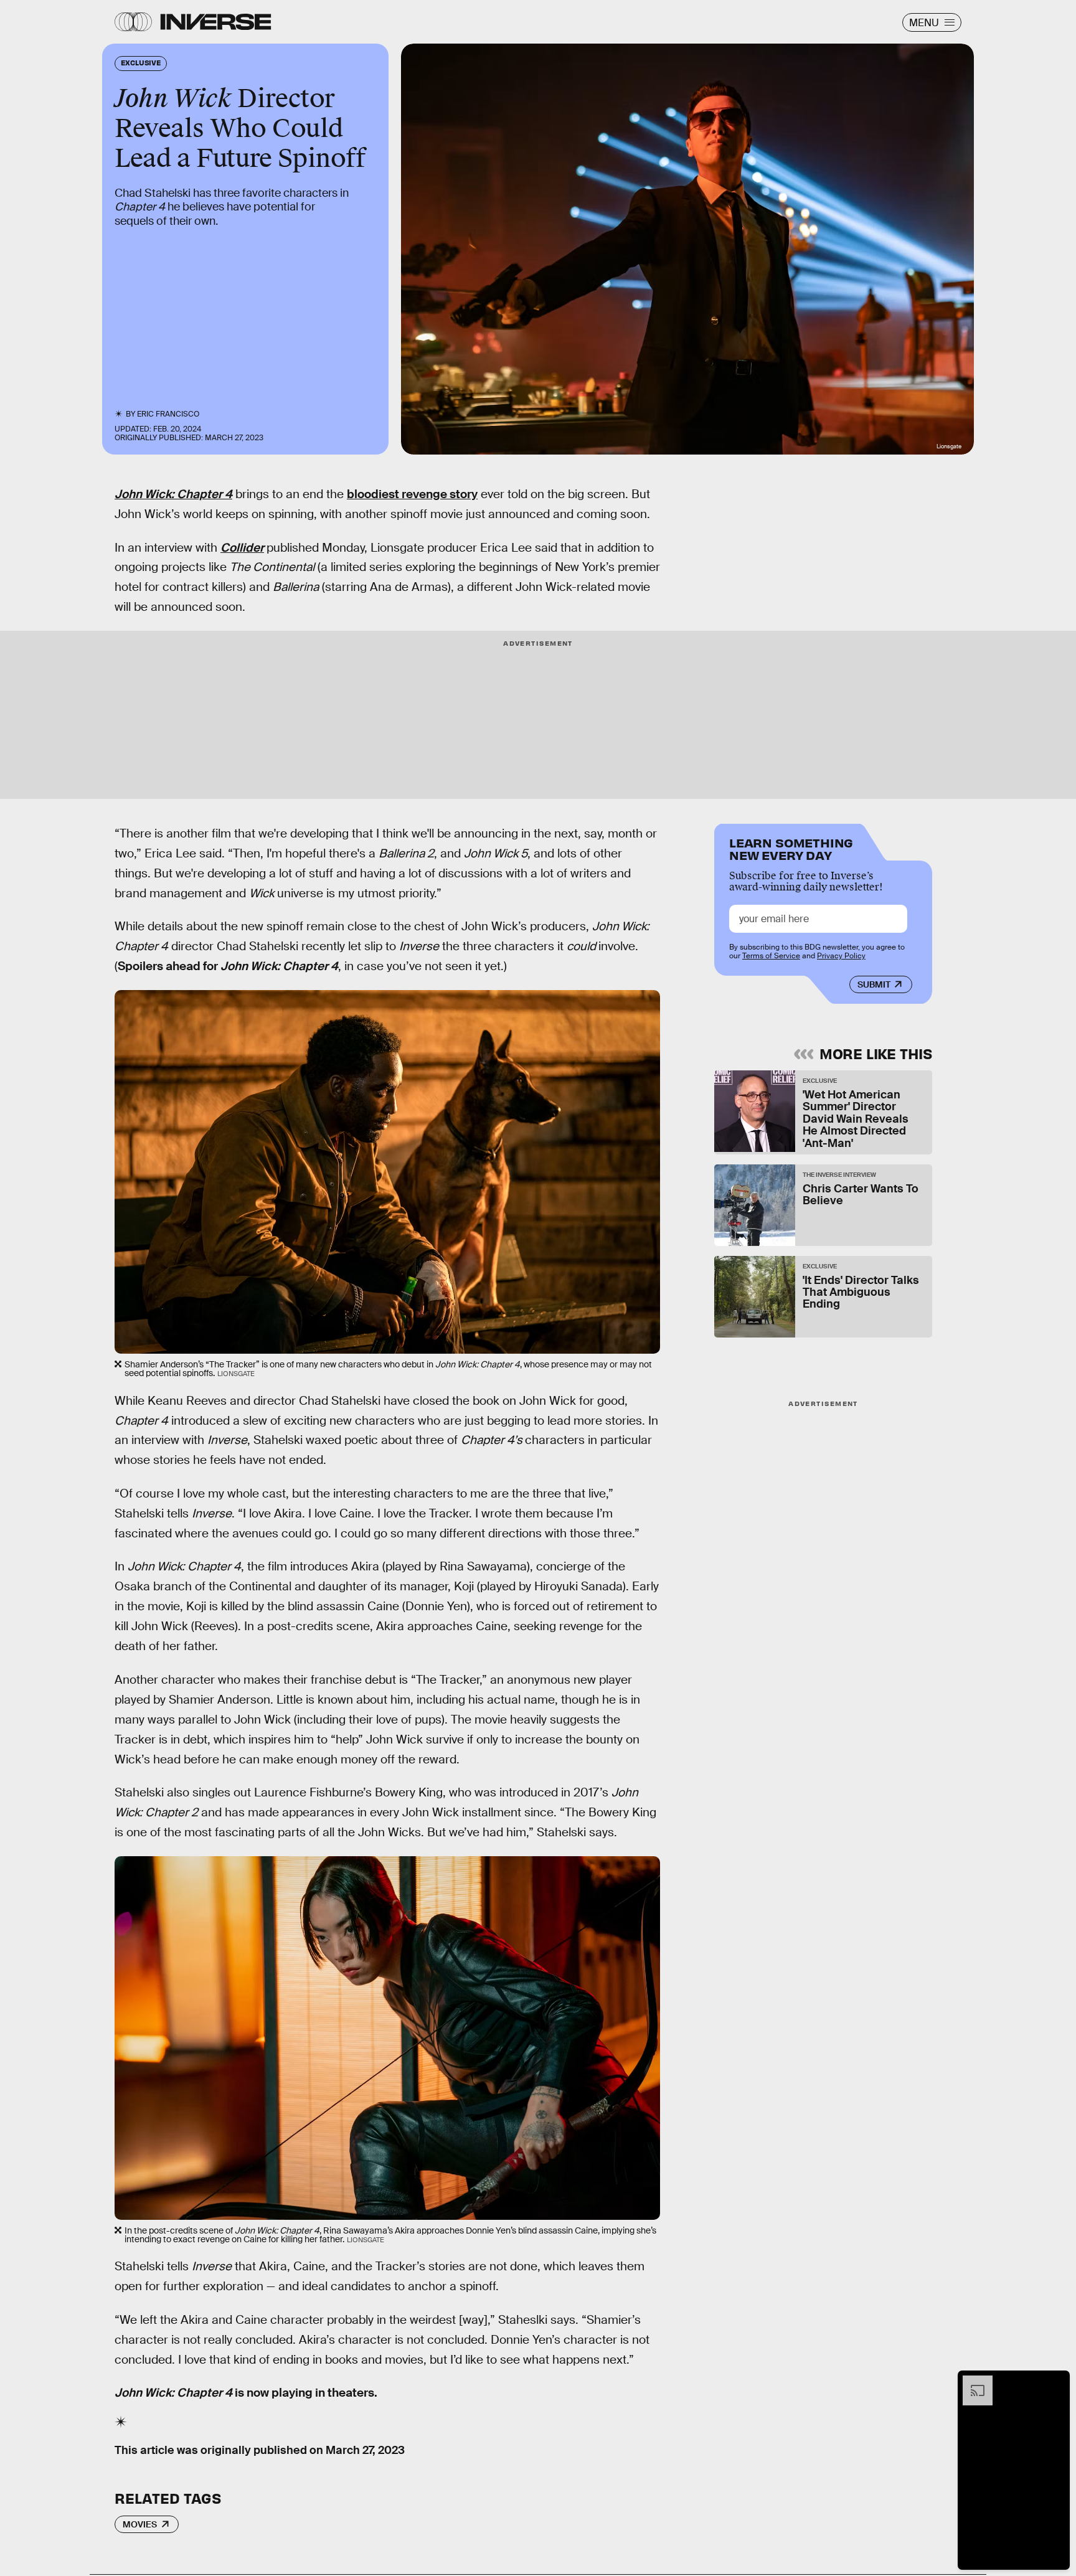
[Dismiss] (1056, 2382)
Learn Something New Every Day (791, 848)
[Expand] (971, 2382)
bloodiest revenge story (412, 494)
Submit (874, 984)
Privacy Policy (841, 956)
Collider (242, 548)
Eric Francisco (168, 414)
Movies (140, 2524)
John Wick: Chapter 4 (173, 494)
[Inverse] (216, 22)
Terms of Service (771, 956)
